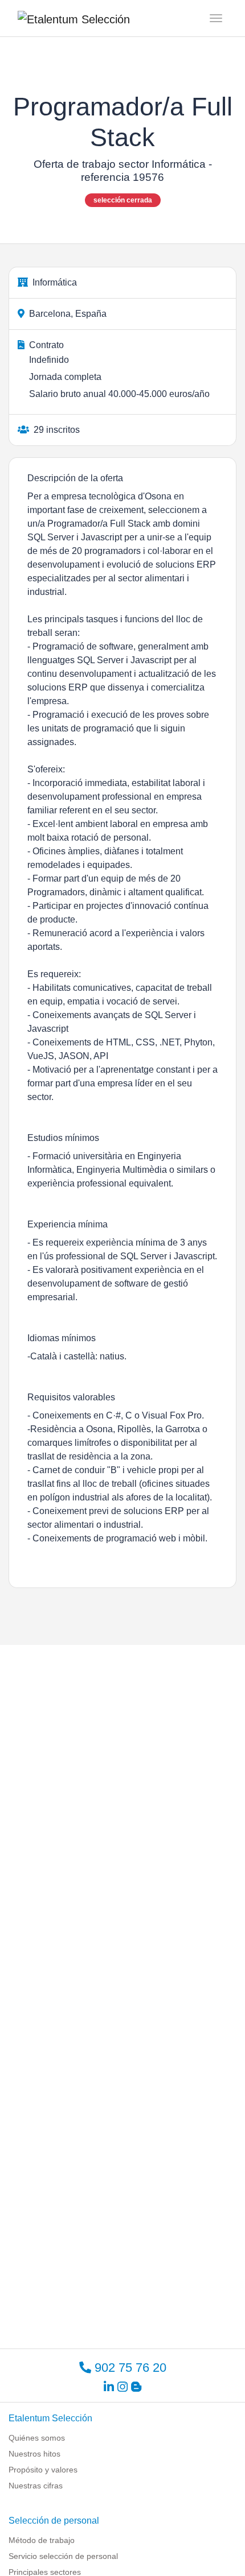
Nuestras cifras (36, 2486)
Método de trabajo (42, 2540)
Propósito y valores (43, 2470)
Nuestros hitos (34, 2454)
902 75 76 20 (129, 2368)
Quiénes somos (37, 2438)
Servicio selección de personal (63, 2556)
